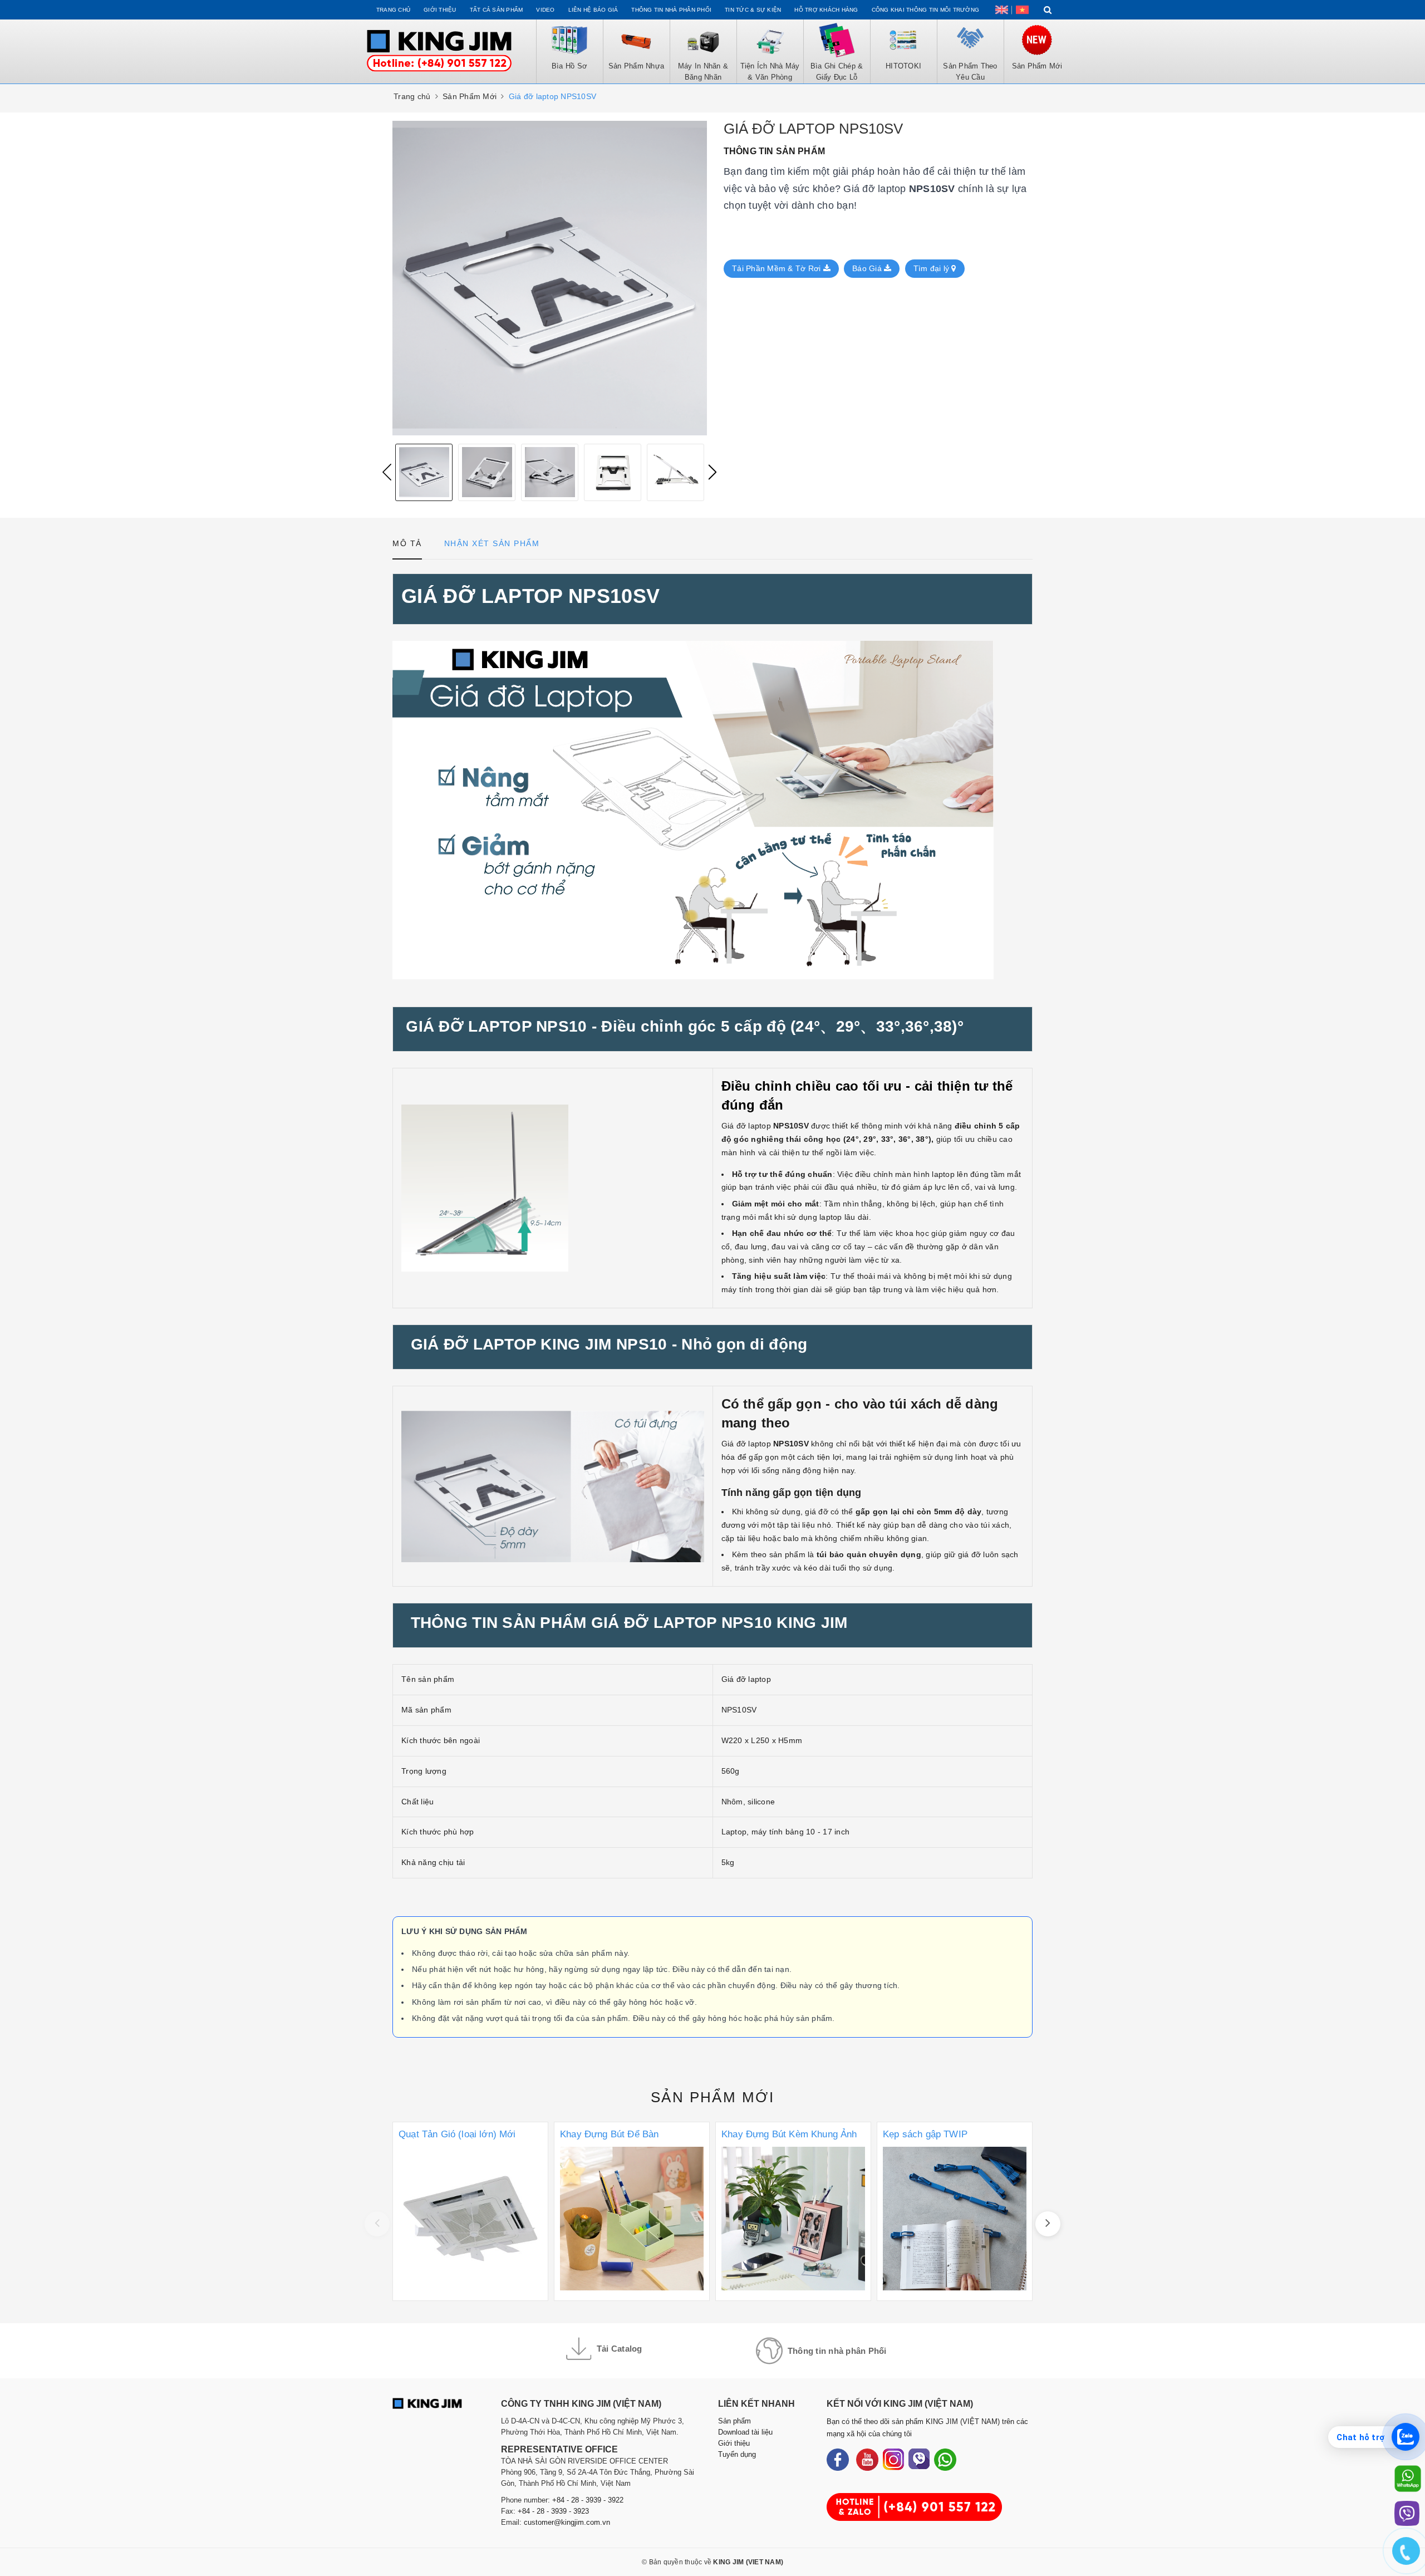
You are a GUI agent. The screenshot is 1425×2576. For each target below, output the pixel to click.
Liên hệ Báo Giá (593, 10)
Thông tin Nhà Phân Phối (671, 10)
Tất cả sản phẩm (497, 10)
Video (545, 10)
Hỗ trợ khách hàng (826, 10)
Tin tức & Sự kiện (753, 10)
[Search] (1048, 10)
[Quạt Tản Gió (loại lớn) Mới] (470, 2211)
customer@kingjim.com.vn (567, 2522)
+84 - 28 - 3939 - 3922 (588, 2500)
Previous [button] (387, 472)
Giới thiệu (440, 10)
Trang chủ (393, 10)
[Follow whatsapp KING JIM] (945, 2460)
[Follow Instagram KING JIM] (893, 2460)
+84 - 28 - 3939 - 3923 (553, 2511)
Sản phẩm (712, 2097)
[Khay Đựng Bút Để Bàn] (632, 2211)
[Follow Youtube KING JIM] (867, 2460)
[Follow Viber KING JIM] (919, 2460)
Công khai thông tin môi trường (926, 10)
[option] (424, 472)
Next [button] (712, 472)
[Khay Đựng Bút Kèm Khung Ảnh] (793, 2211)
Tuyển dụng (737, 2454)
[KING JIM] (439, 51)
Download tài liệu (745, 2432)
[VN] (1022, 10)
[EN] (1002, 10)
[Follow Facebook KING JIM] (838, 2460)
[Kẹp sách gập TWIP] (955, 2211)
